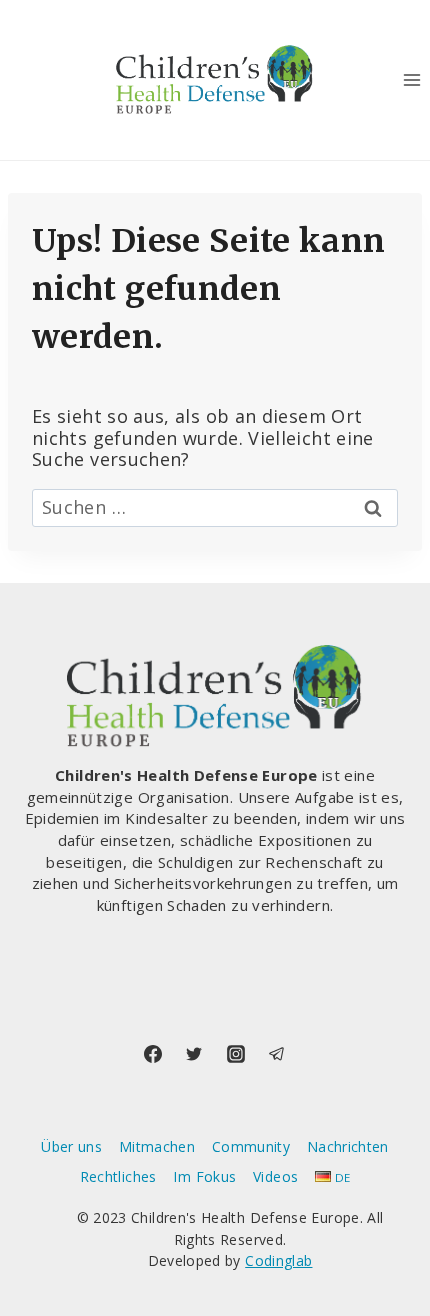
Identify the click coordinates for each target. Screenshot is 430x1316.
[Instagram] (236, 1054)
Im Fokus (204, 1176)
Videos (275, 1176)
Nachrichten (348, 1146)
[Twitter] (194, 1054)
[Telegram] (277, 1054)
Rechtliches (118, 1176)
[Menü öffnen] (411, 79)
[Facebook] (153, 1054)
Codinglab (278, 1260)
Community (251, 1146)
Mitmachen (157, 1146)
